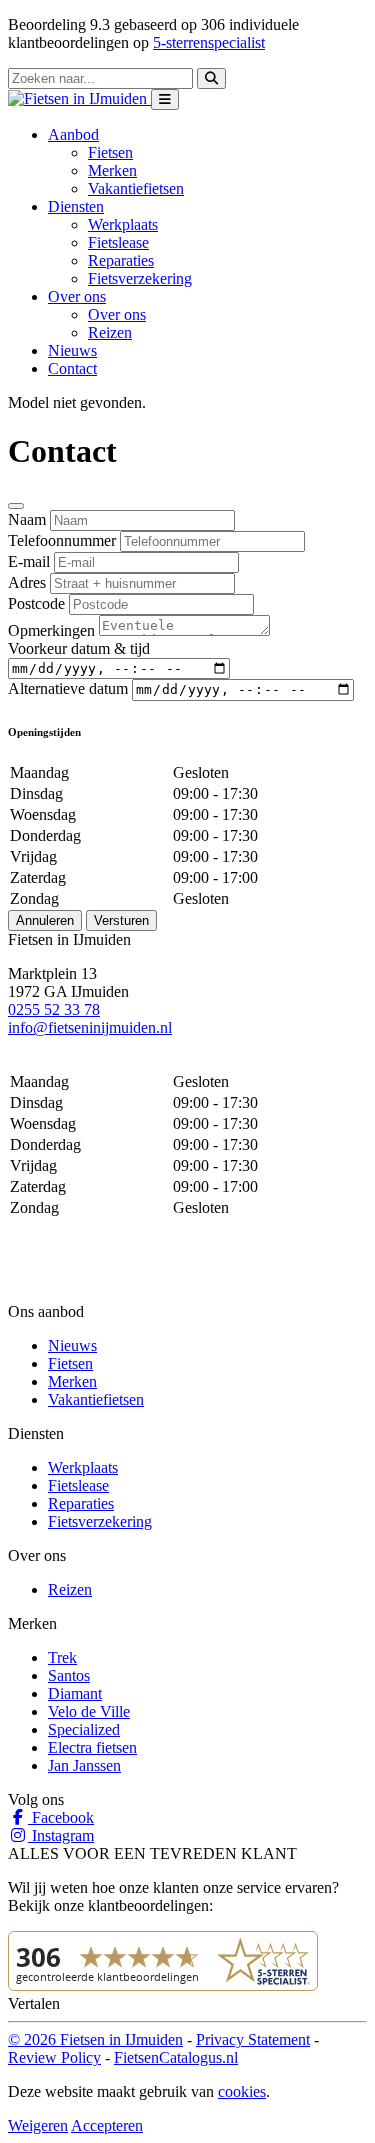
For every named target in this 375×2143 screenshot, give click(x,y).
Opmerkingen (51, 630)
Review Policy (54, 2057)
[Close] (16, 506)
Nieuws (72, 350)
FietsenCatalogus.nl (176, 2057)
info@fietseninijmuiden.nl (90, 1027)
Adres (27, 582)
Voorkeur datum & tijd (79, 648)
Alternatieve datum (68, 688)
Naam (27, 519)
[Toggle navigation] (165, 99)
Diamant (75, 1693)
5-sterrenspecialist (209, 42)
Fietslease (118, 242)
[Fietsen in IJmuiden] (79, 98)
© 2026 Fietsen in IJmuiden (95, 2039)
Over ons (117, 314)
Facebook (61, 1817)
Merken (112, 170)
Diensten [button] (76, 206)
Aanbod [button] (73, 134)
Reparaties (121, 260)
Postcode (36, 603)
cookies (242, 2091)
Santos (69, 1675)
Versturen (121, 920)
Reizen (110, 332)
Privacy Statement (253, 2039)
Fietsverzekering (140, 278)
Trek (62, 1657)
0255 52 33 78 (54, 1009)
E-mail (29, 561)
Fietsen (110, 152)
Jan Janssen (84, 1765)
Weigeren (38, 2125)
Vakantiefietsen (136, 188)
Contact (72, 368)
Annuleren (45, 920)
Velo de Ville (89, 1711)
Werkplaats (123, 224)
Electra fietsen (92, 1747)
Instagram (61, 1835)
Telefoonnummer (62, 540)
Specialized (84, 1729)
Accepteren (107, 2125)
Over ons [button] (77, 296)
